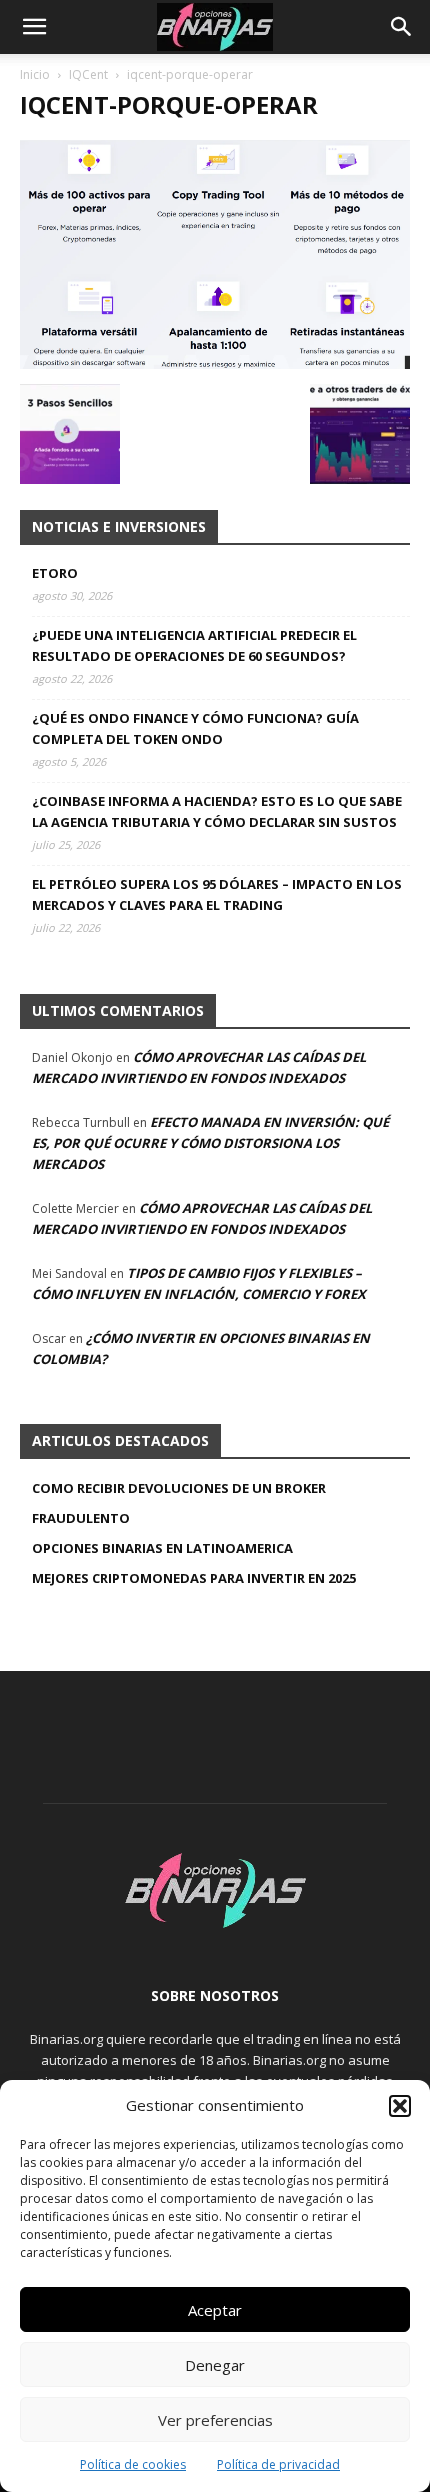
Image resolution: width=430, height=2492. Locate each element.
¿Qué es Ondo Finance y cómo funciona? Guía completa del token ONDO (195, 728)
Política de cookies (133, 2464)
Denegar (215, 2365)
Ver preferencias (215, 2420)
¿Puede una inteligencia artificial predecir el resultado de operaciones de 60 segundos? (194, 645)
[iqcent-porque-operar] (215, 363)
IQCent (88, 74)
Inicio (35, 74)
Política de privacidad (278, 2464)
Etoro (55, 573)
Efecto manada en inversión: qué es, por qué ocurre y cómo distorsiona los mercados (210, 1143)
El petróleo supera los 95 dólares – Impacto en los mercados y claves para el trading (217, 894)
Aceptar (215, 2310)
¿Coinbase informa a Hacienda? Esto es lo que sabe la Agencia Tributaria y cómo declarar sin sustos (217, 811)
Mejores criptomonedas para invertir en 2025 (194, 1578)
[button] (400, 2106)
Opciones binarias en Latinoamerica (162, 1548)
